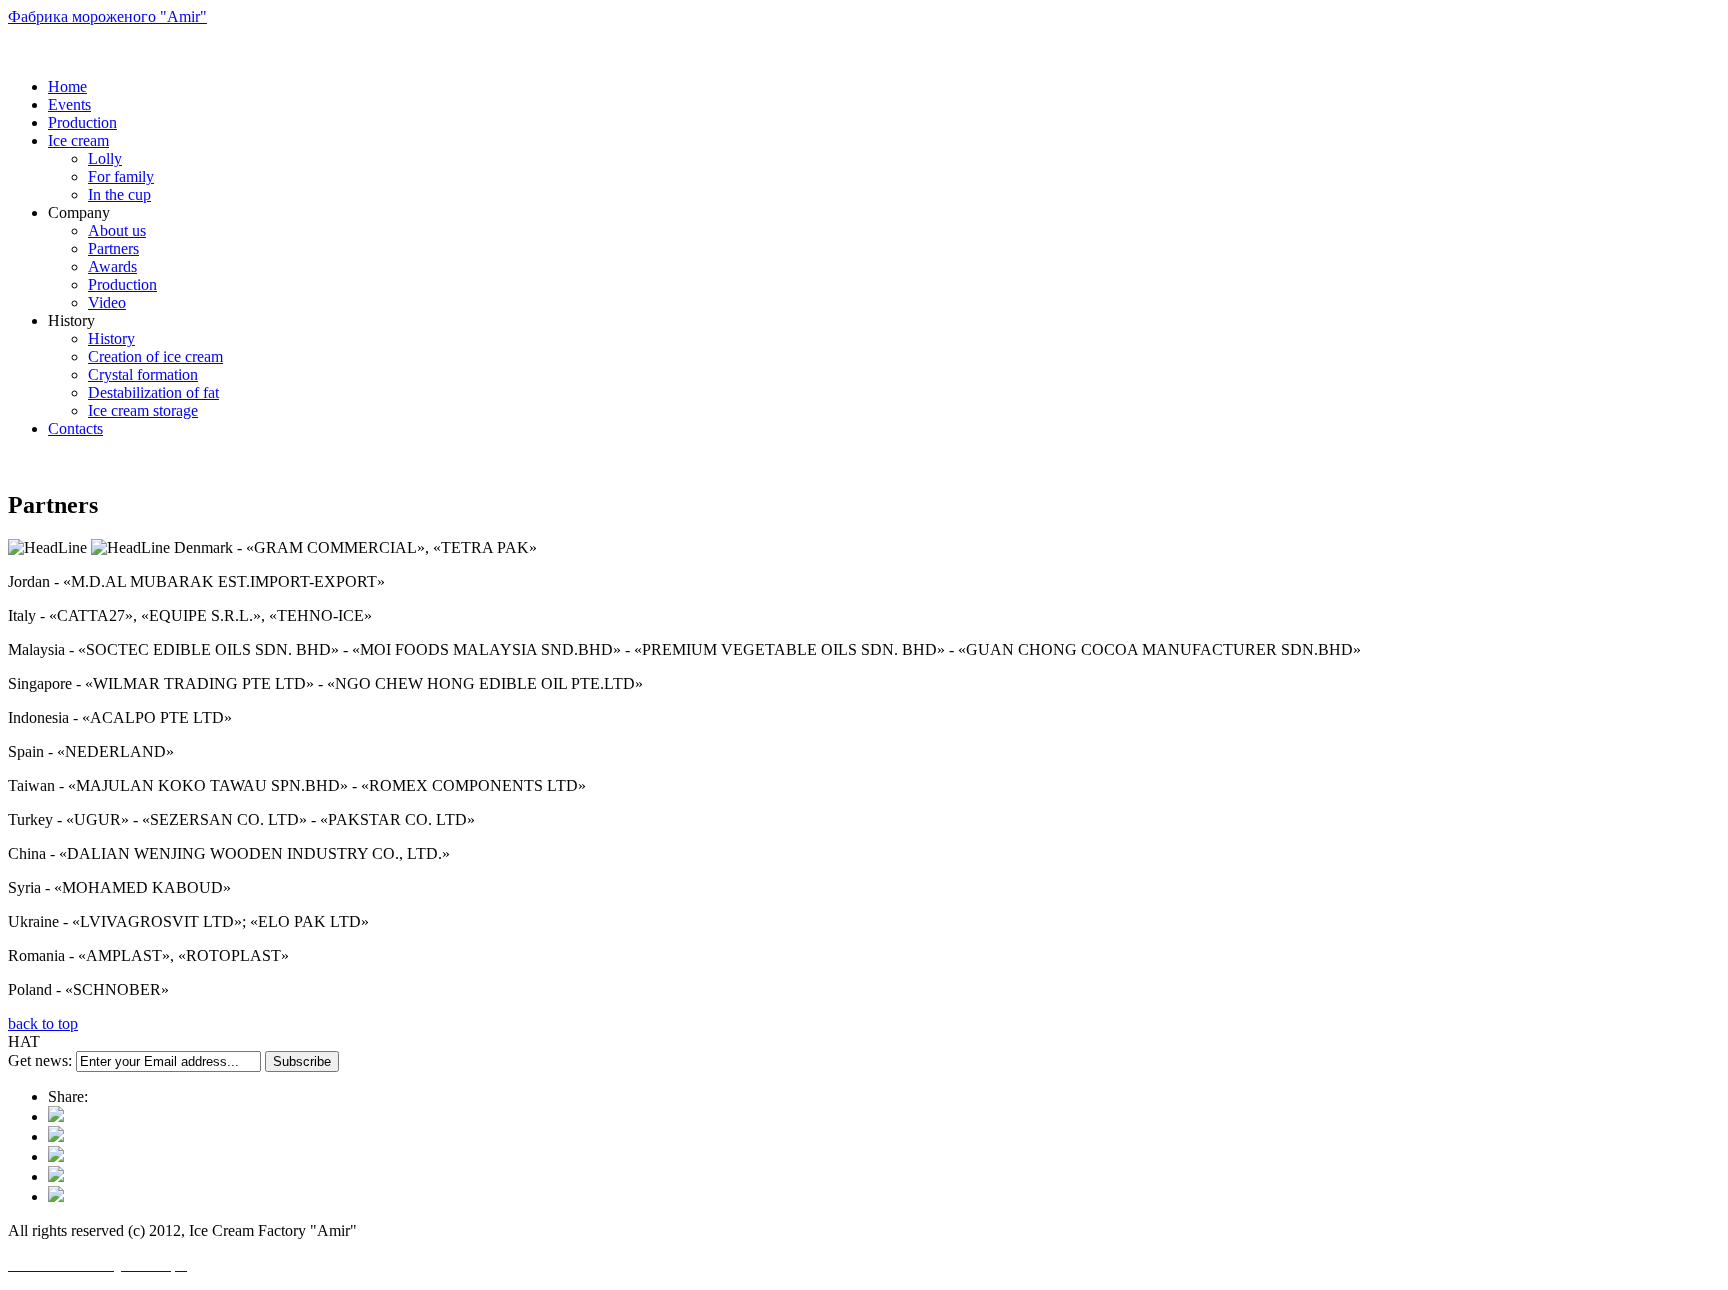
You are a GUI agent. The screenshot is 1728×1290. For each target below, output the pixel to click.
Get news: (40, 1060)
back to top (43, 1023)
